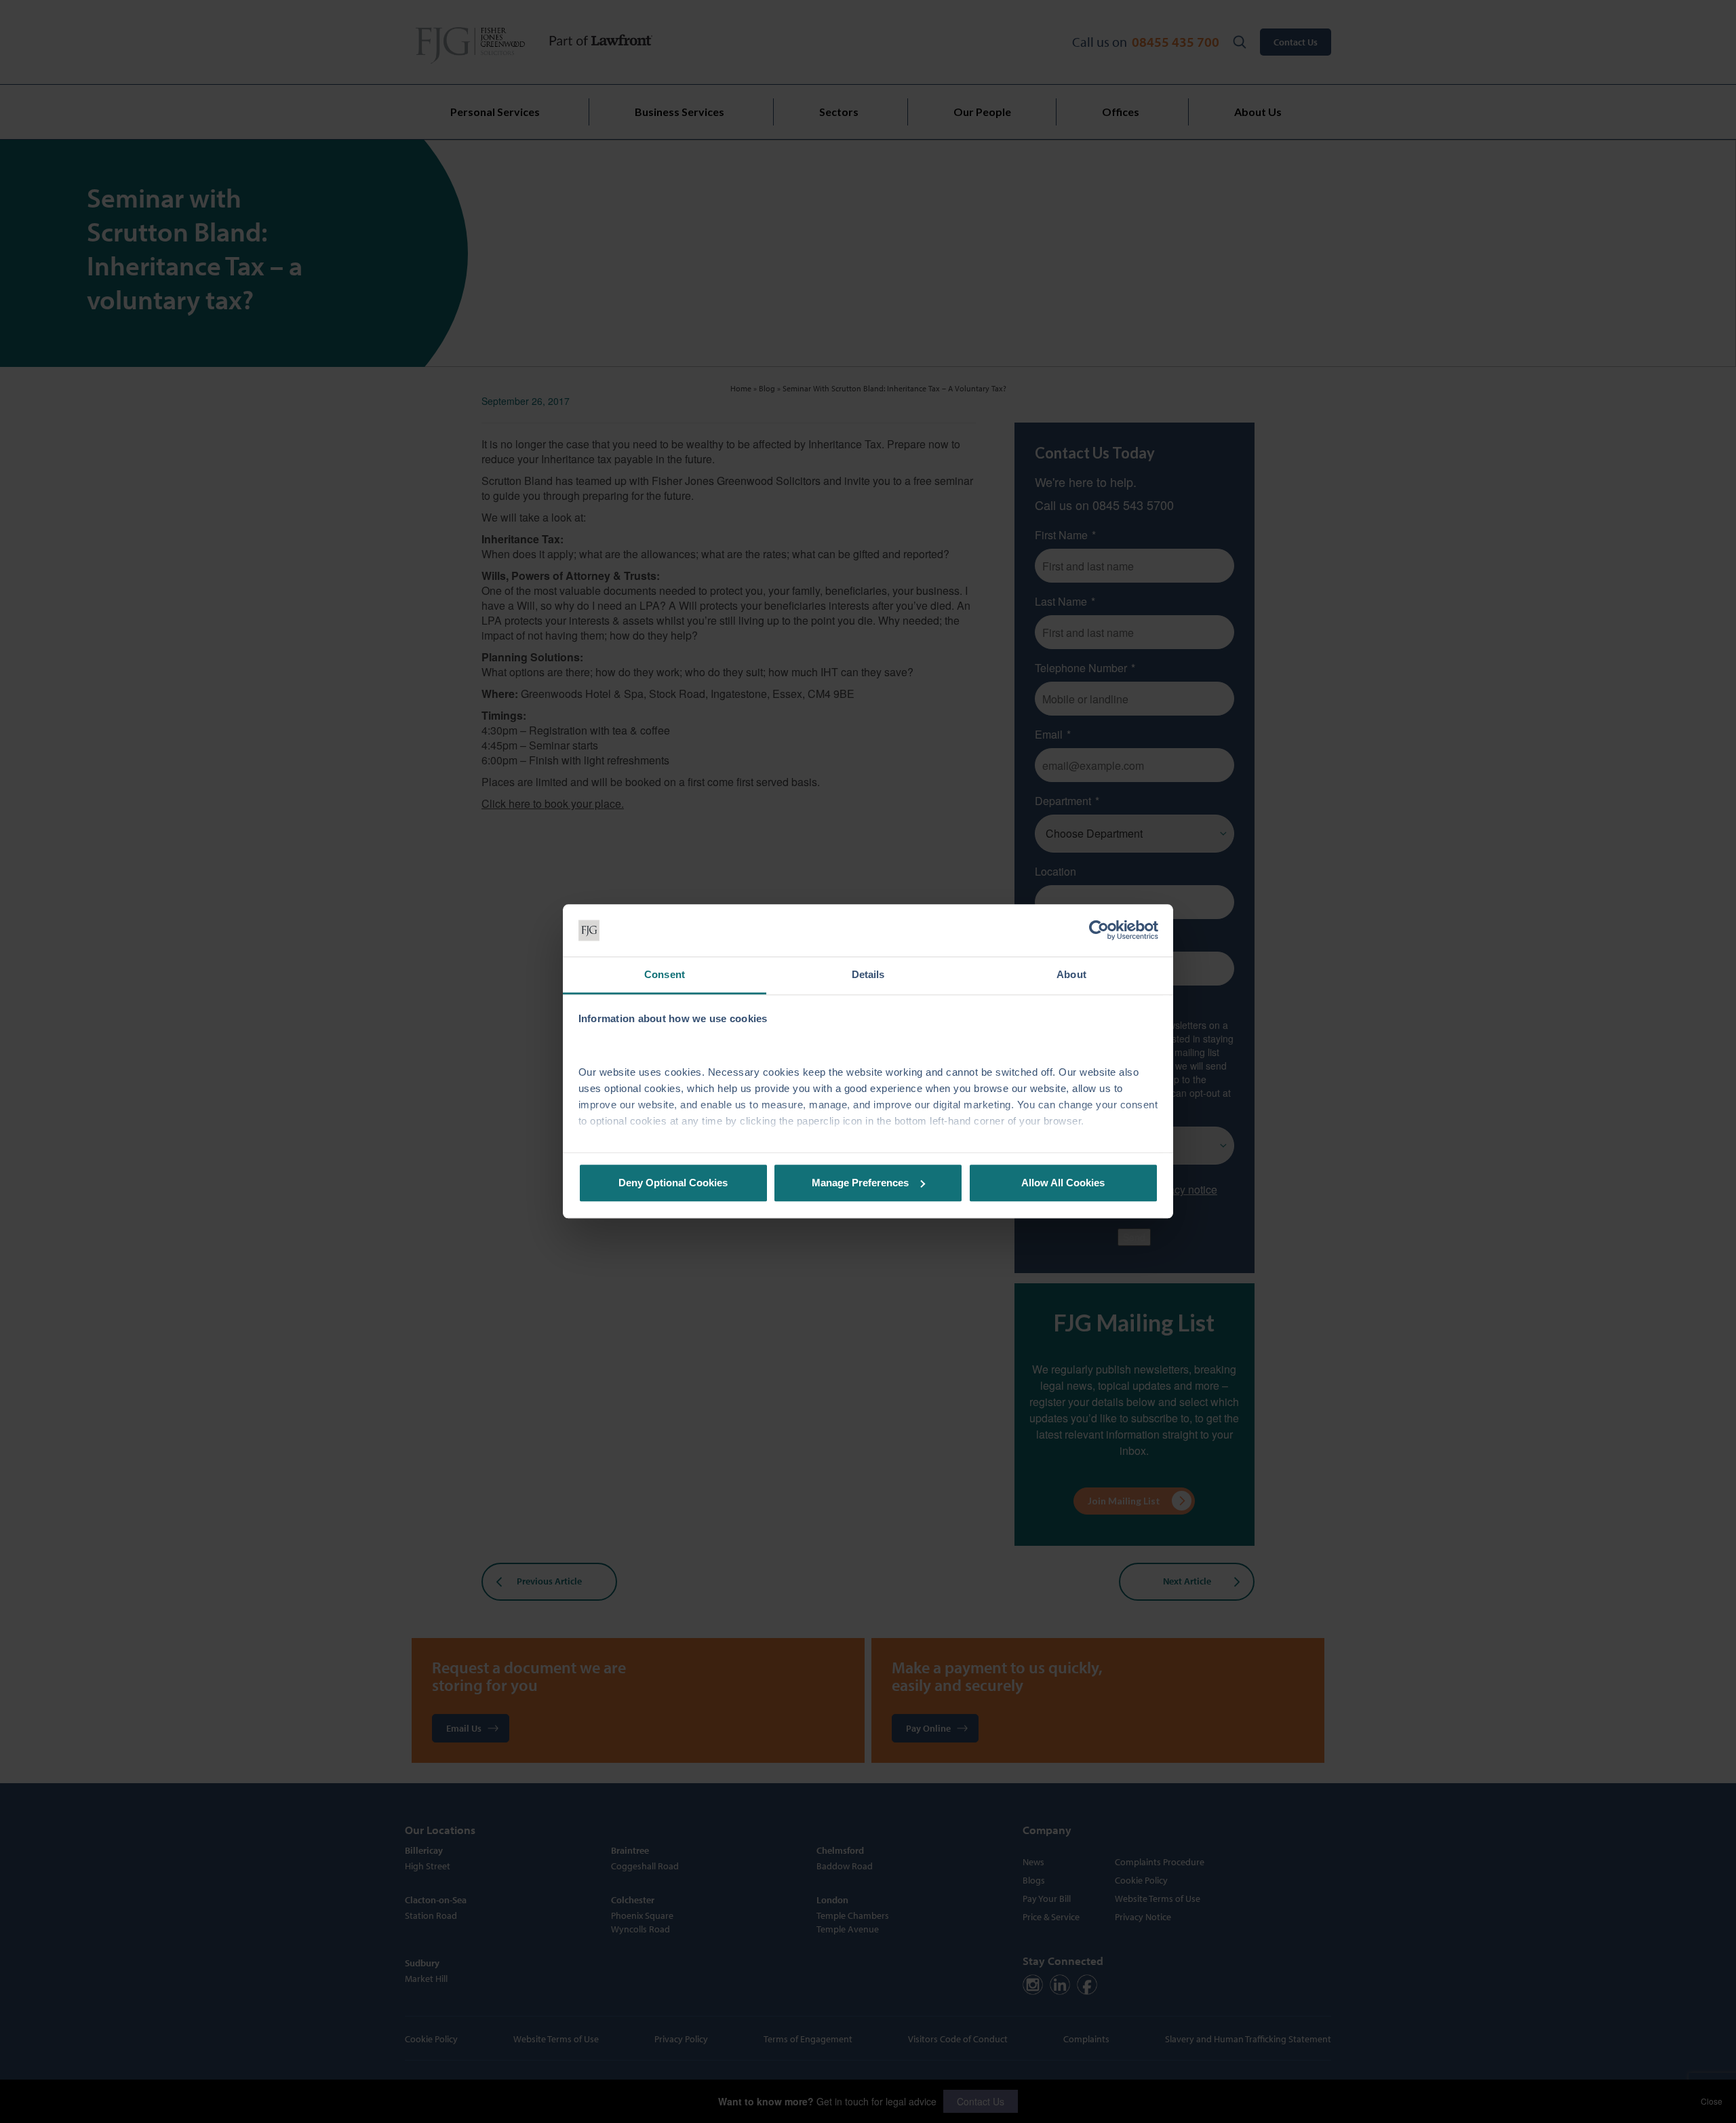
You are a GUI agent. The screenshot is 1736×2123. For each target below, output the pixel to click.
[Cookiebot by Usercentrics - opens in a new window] (1099, 931)
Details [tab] (868, 974)
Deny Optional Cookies (673, 1183)
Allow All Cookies (1063, 1183)
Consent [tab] (665, 974)
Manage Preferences (860, 1183)
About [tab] (1071, 974)
